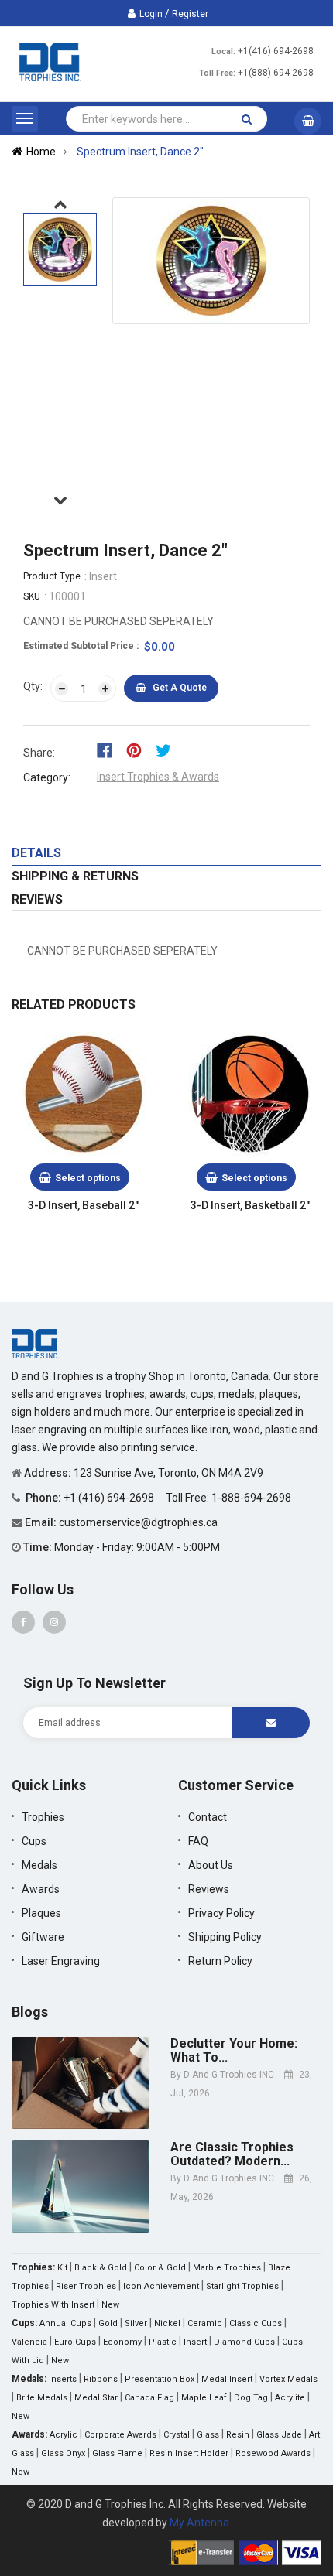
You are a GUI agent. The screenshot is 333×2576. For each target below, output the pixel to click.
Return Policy (220, 1961)
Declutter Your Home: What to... (234, 2050)
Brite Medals (42, 2398)
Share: (39, 753)
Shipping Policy (225, 1937)
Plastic (163, 2342)
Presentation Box (160, 2379)
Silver (136, 2323)
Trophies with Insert (53, 2305)
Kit (62, 2268)
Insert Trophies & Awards (158, 777)
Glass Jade (279, 2435)
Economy (122, 2342)
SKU (32, 596)
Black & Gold (101, 2268)
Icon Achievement (161, 2286)
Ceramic (205, 2323)
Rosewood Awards (273, 2453)
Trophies (43, 1817)
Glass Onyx (63, 2453)
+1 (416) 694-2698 (110, 1498)
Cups (34, 1841)
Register (190, 14)
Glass (208, 2435)
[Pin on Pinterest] (139, 750)
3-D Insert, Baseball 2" (83, 1205)
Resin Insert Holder (189, 2453)
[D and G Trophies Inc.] (35, 1343)
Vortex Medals (288, 2379)
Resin (238, 2435)
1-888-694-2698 (251, 1498)
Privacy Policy (221, 1913)
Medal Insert (227, 2379)
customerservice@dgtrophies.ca (138, 1522)
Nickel (167, 2323)
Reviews (37, 899)
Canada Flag (149, 2398)
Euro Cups (75, 2342)
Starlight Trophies (242, 2286)
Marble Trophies (227, 2268)
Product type (52, 576)
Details (36, 853)
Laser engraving (61, 1961)
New (110, 2305)
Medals (39, 1865)
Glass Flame (117, 2453)
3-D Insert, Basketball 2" (250, 1205)
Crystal (177, 2435)
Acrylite (290, 2398)
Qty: (33, 686)
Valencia (29, 2342)
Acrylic (64, 2435)
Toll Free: (217, 73)
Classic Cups (256, 2323)
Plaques (41, 1913)
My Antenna (199, 2523)
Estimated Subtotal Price (80, 646)
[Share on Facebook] (110, 750)
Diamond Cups (244, 2342)
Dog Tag (251, 2398)
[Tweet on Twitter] (167, 750)
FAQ (198, 1841)
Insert (195, 2342)
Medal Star (96, 2398)
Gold (108, 2323)
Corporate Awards (120, 2435)
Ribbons (101, 2379)
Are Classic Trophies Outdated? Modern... (232, 2154)
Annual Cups (65, 2323)
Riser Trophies (86, 2286)
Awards (41, 1889)
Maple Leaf (204, 2398)
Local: (223, 51)
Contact (208, 1817)
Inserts (63, 2379)
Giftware (43, 1937)
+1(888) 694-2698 (276, 73)
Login (151, 14)
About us (211, 1865)
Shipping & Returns (75, 876)
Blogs (30, 2012)
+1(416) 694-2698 (276, 51)
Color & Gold (160, 2268)
